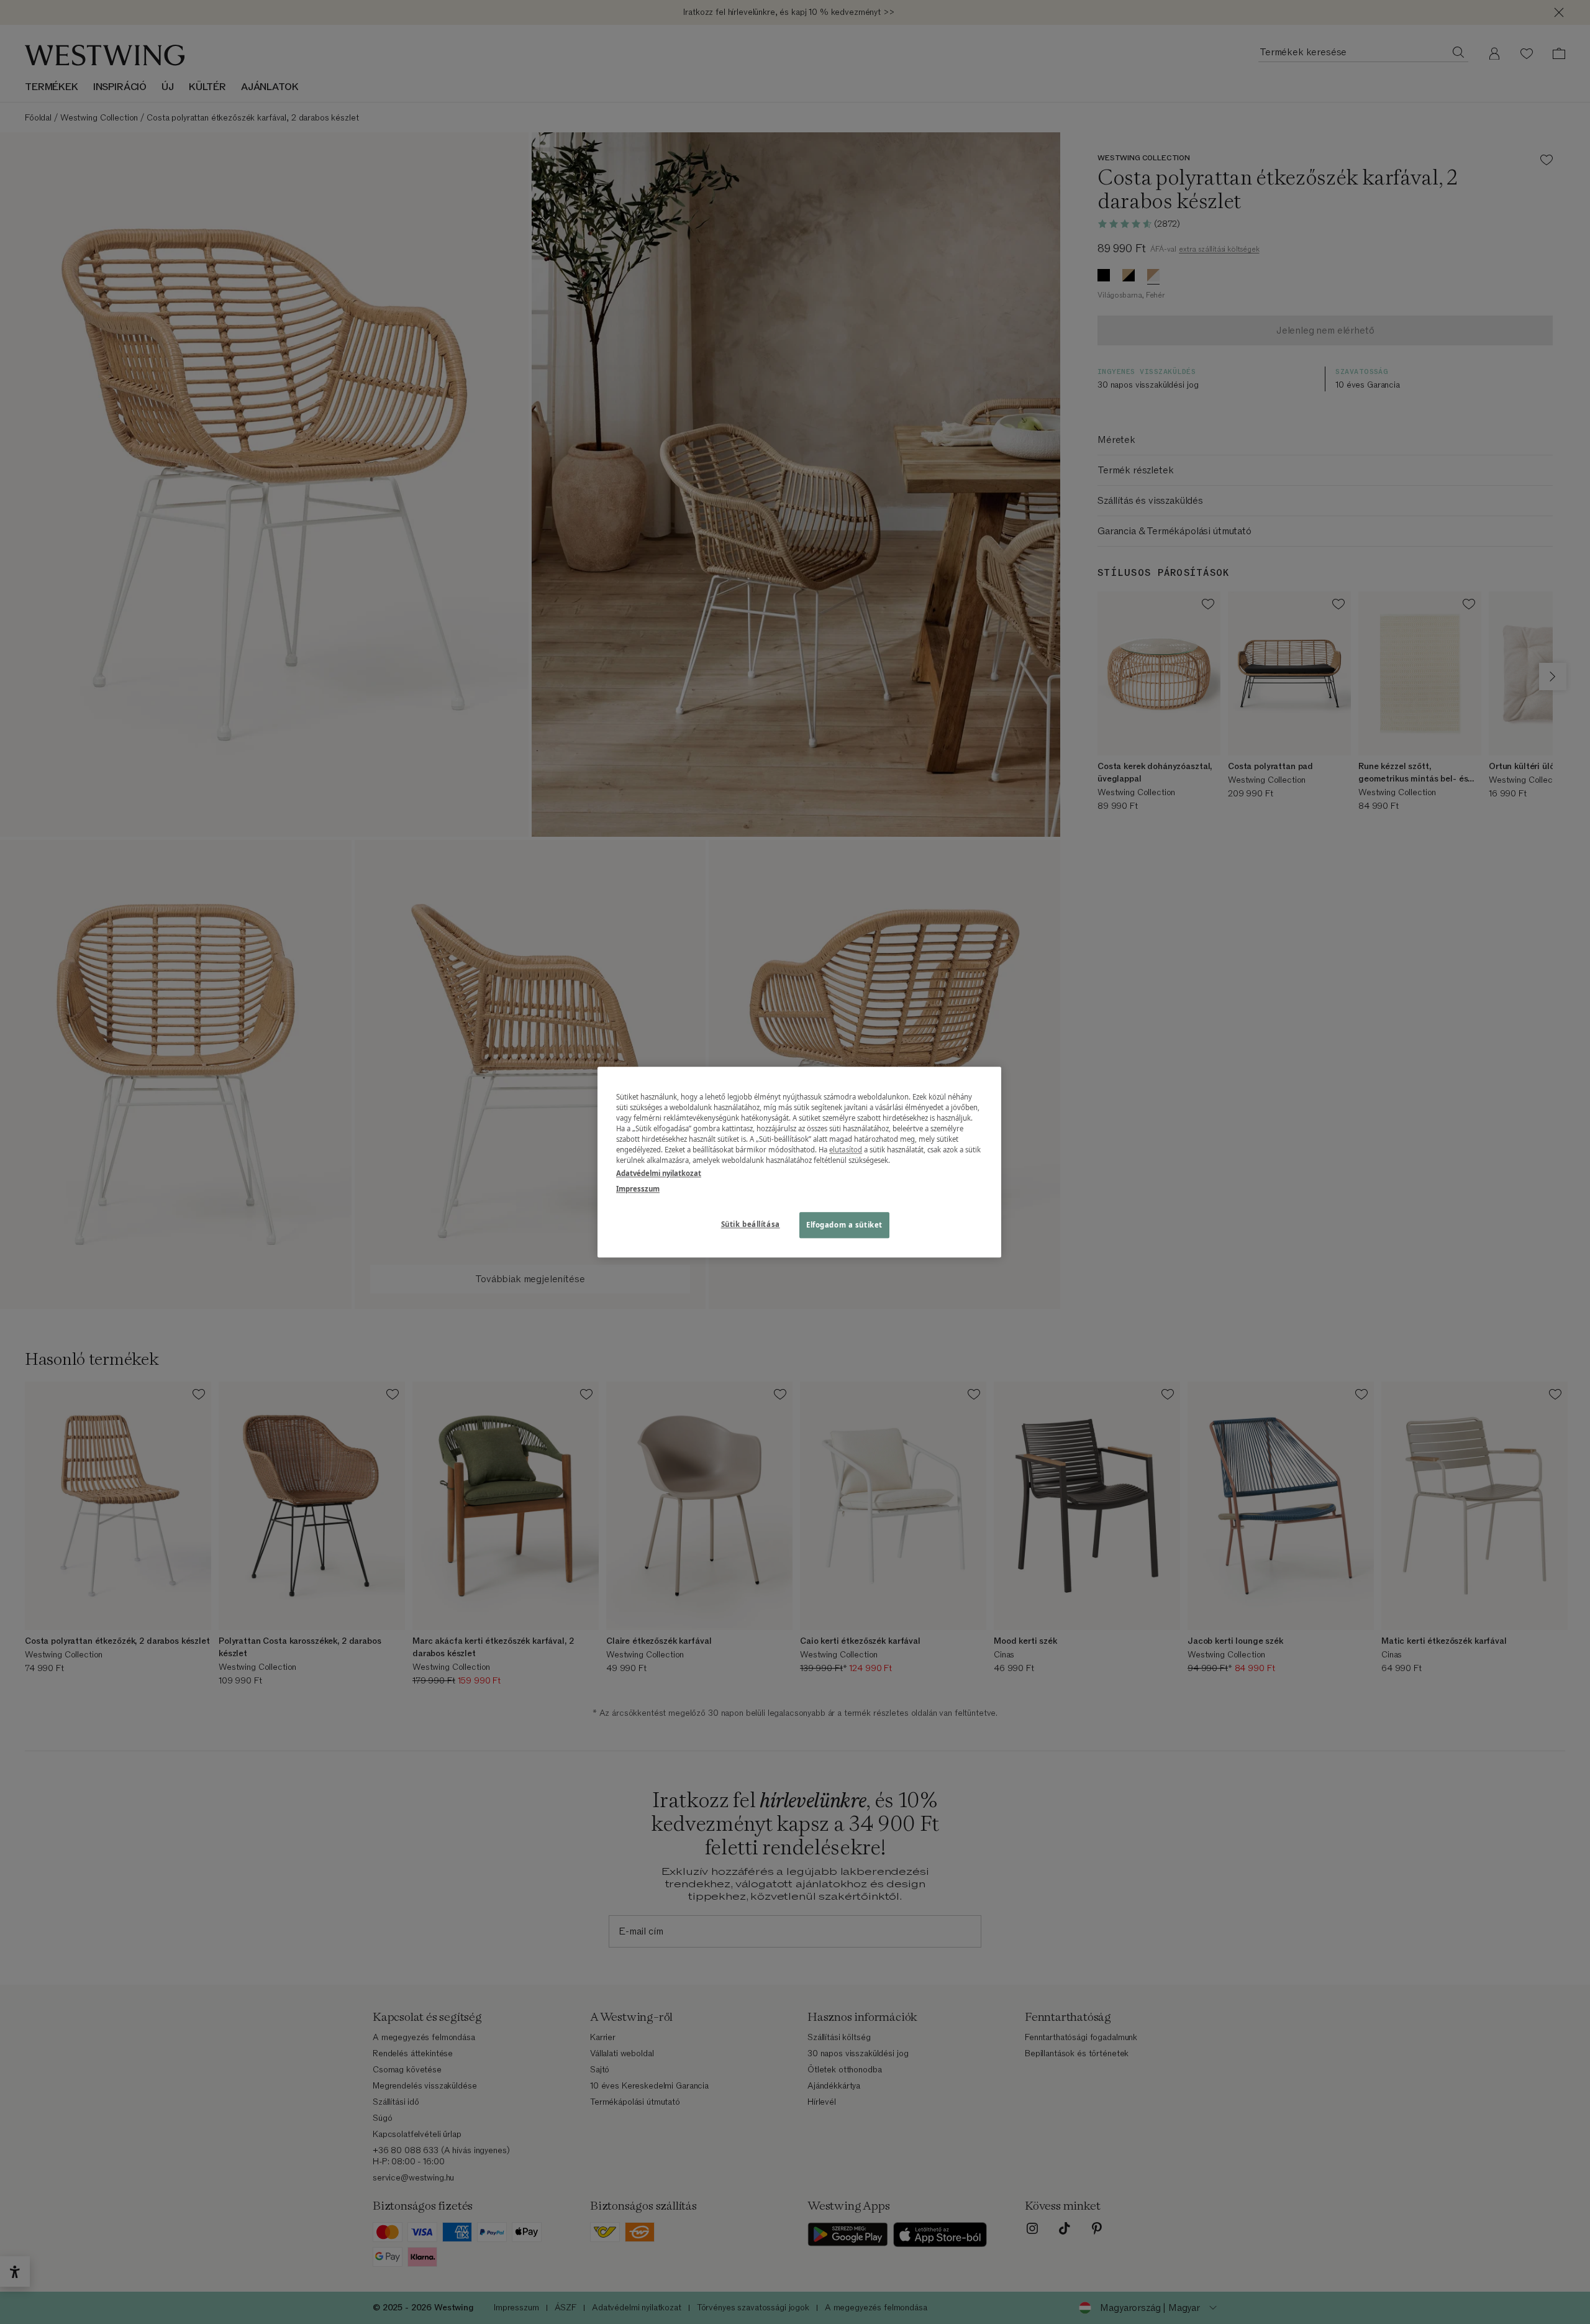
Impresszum (638, 1189)
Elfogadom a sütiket (844, 1225)
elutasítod (846, 1150)
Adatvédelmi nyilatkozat (659, 1173)
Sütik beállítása (751, 1224)
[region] (799, 1162)
